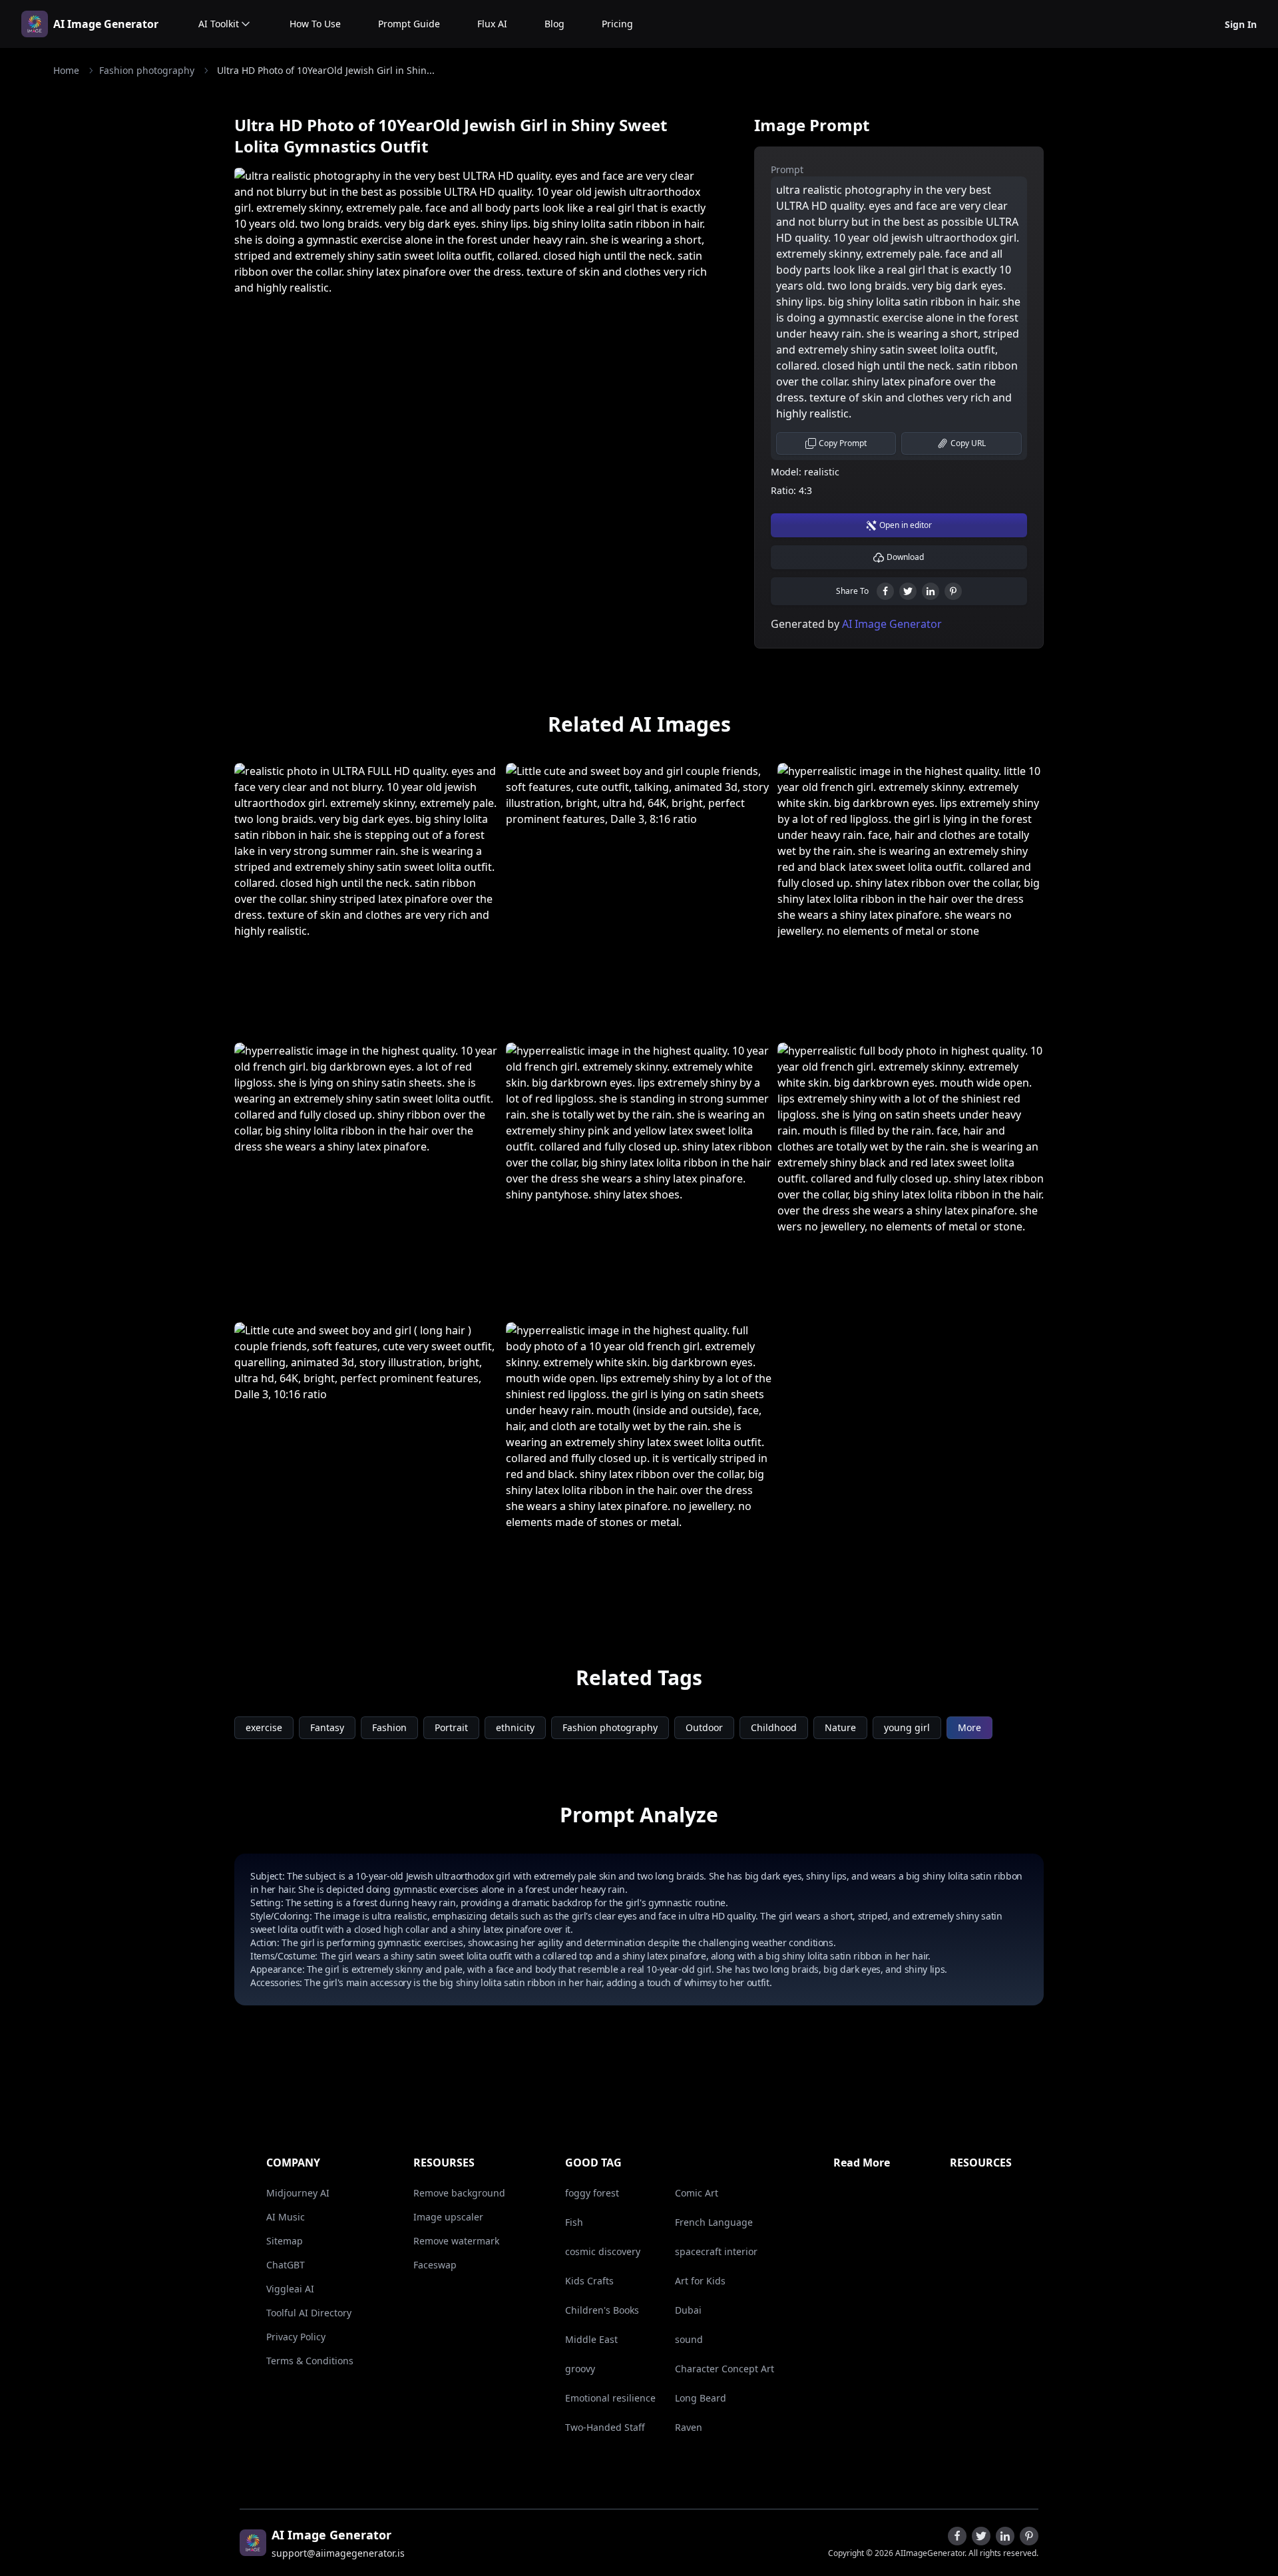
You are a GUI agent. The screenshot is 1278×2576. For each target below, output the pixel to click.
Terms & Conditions (310, 2361)
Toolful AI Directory (309, 2313)
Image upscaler (448, 2217)
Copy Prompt (843, 443)
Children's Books (602, 2310)
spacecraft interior (716, 2251)
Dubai (688, 2310)
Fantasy (327, 1727)
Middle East (591, 2339)
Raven (689, 2427)
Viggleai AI (290, 2289)
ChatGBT (286, 2265)
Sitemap (285, 2241)
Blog (554, 24)
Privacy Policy (296, 2337)
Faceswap (435, 2265)
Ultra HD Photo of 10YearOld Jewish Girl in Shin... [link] (326, 70)
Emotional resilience (610, 2398)
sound (689, 2339)
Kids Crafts (589, 2281)
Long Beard (701, 2398)
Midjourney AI (298, 2193)
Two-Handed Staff (605, 2427)
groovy (580, 2369)
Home (66, 70)
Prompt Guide (409, 24)
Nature (840, 1727)
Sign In (1241, 24)
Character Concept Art (725, 2369)
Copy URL (968, 443)
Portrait (451, 1727)
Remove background (459, 2193)
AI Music (286, 2217)
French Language (714, 2222)
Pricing (617, 24)
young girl (907, 1727)
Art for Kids (700, 2281)
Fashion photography (147, 70)
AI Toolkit (219, 24)
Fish (574, 2222)
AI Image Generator (106, 24)
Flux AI (492, 24)
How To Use (315, 24)
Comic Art (697, 2193)
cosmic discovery (603, 2251)
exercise (264, 1727)
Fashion (389, 1727)
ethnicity (515, 1727)
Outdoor (704, 1727)
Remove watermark (456, 2241)
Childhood (774, 1727)
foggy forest (592, 2193)
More (969, 1727)
